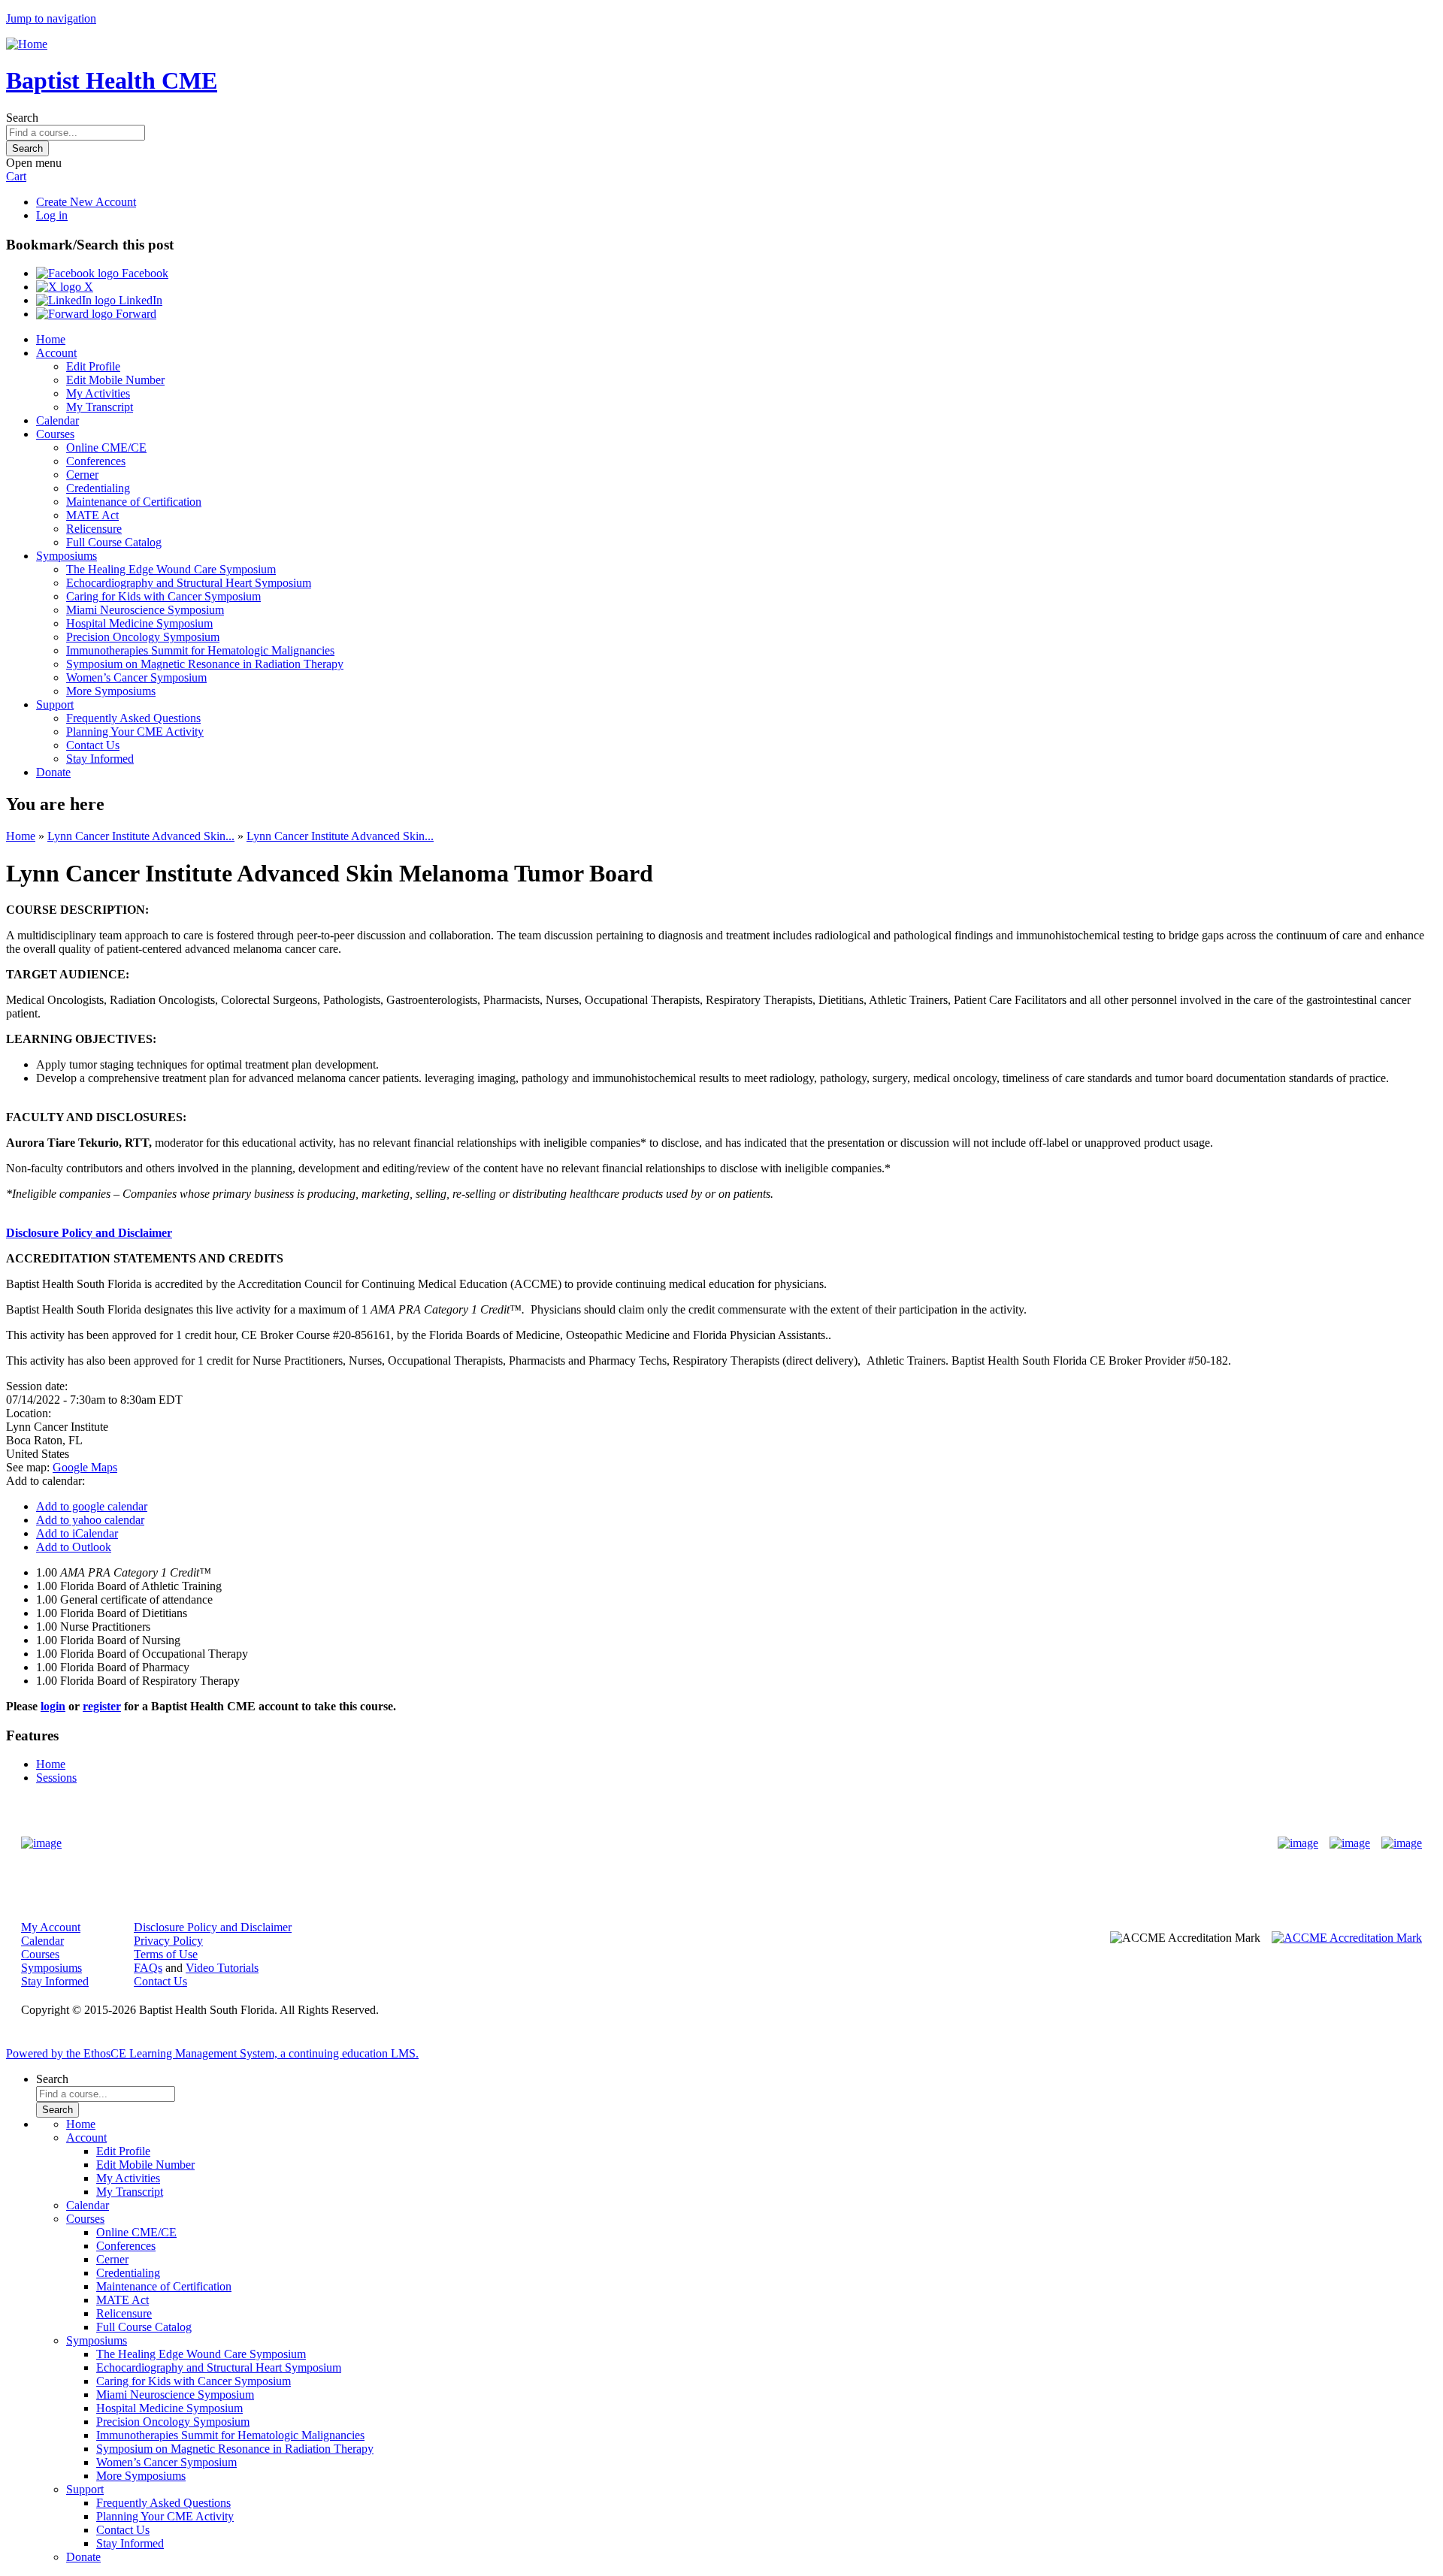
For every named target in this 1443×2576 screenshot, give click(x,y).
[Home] (27, 44)
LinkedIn (139, 300)
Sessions (56, 1778)
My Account (51, 1927)
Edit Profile (93, 366)
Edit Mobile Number (115, 380)
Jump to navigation (51, 18)
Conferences (96, 461)
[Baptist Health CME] (41, 1843)
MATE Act (92, 515)
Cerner (82, 475)
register (102, 1706)
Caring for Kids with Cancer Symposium (163, 596)
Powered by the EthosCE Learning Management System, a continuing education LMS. (212, 2053)
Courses (55, 434)
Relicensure (94, 529)
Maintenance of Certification (134, 502)
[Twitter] (1350, 1843)
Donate (53, 772)
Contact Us (93, 745)
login (53, 1706)
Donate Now (675, 1843)
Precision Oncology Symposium (143, 637)
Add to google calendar (92, 1506)
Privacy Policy (168, 1941)
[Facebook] (1298, 1843)
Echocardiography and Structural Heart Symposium (189, 583)
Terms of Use (166, 1954)
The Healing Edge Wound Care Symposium (171, 569)
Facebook (144, 273)
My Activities (98, 393)
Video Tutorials (222, 1968)
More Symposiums (111, 691)
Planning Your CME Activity (135, 732)
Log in (52, 215)
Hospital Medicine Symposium (139, 623)
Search (22, 118)
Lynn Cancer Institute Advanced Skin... (141, 836)
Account (56, 353)
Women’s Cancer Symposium (136, 677)
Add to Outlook (74, 1547)
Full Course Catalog (114, 542)
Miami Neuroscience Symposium (145, 610)
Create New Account (86, 202)
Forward (135, 314)
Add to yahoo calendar (90, 1520)
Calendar (57, 420)
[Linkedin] (1402, 1843)
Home (51, 339)
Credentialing (98, 488)
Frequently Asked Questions (133, 718)
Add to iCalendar (77, 1533)
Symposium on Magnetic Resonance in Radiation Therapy (205, 664)
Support (55, 704)
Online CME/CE (106, 447)
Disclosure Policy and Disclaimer (89, 1233)
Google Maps (85, 1467)
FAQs (148, 1968)
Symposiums (67, 556)
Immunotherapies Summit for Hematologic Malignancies (200, 650)
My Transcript (100, 407)
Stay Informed (100, 759)
